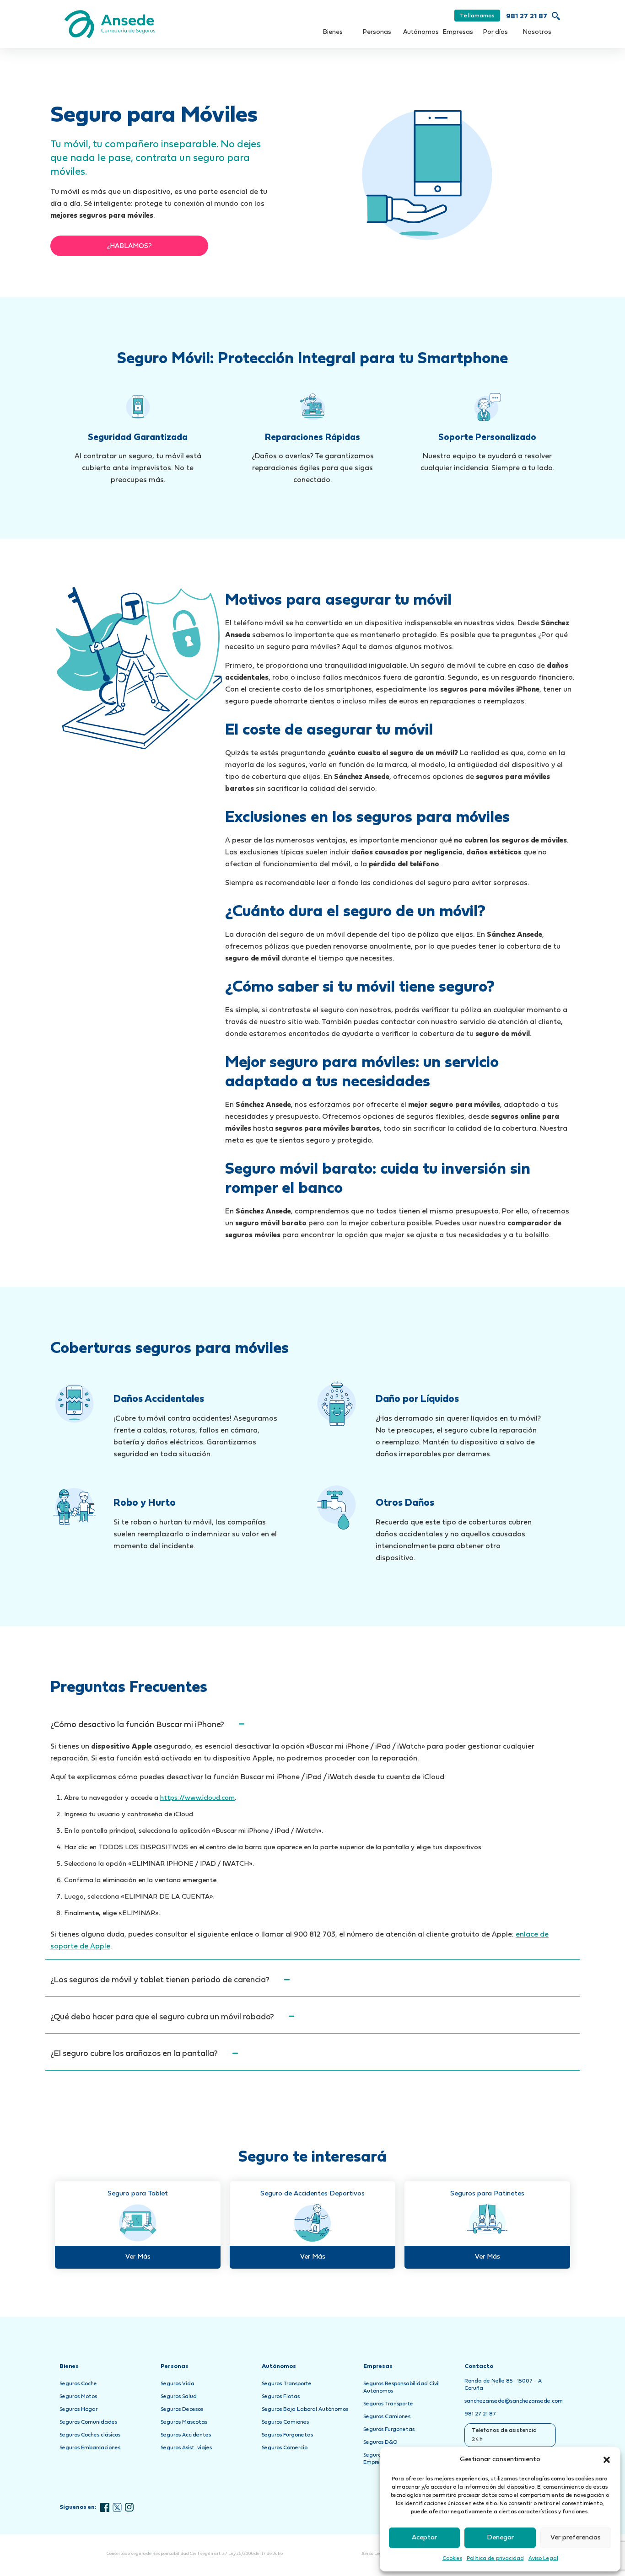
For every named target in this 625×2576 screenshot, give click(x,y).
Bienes (333, 32)
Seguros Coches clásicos (90, 2435)
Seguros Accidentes (186, 2435)
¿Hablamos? (129, 246)
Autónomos (421, 32)
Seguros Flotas (281, 2397)
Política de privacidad (495, 2559)
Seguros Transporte (287, 2384)
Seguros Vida (178, 2384)
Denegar (500, 2538)
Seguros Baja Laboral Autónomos (305, 2410)
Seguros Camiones (285, 2422)
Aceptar (424, 2538)
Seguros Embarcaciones (90, 2448)
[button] (607, 2460)
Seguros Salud (179, 2397)
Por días (496, 32)
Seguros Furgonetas (287, 2435)
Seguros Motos (78, 2397)
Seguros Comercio (285, 2448)
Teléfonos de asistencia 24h (504, 2435)
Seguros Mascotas (184, 2422)
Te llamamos (477, 16)
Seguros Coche (78, 2384)
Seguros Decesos (182, 2410)
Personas (377, 32)
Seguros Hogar (78, 2410)
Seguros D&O (380, 2442)
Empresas (458, 32)
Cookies (452, 2559)
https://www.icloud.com (197, 1798)
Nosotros (537, 32)
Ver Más (138, 2257)
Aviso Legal (543, 2559)
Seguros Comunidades (88, 2422)
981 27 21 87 (527, 17)
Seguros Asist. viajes (186, 2448)
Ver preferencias (576, 2538)
